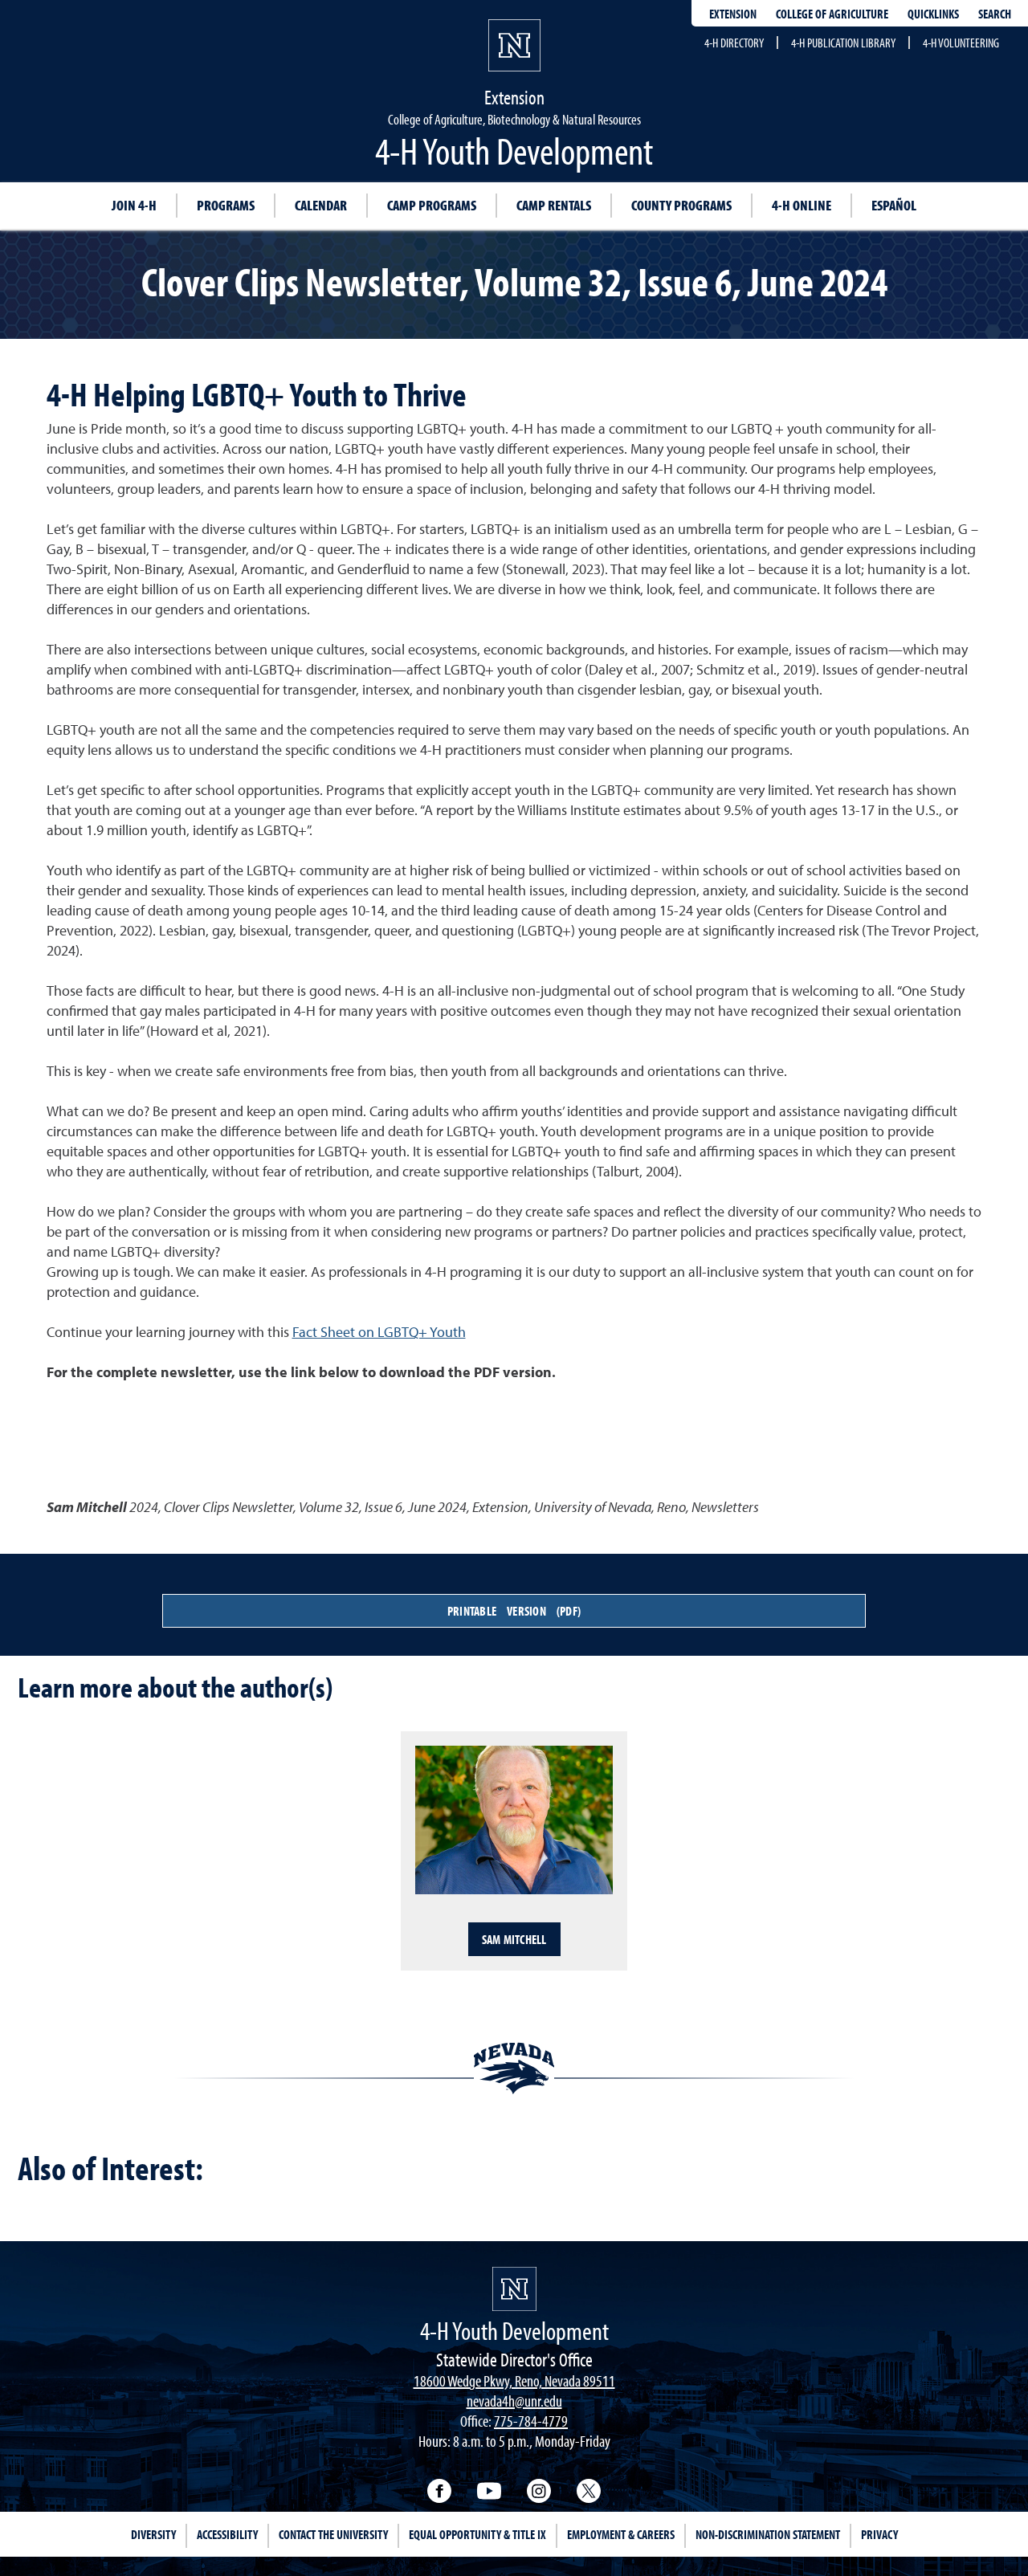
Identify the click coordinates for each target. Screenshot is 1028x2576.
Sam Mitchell (514, 1939)
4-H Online (802, 205)
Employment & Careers (621, 2534)
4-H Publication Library (843, 43)
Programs (226, 205)
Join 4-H (134, 205)
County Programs (681, 205)
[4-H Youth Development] (514, 2289)
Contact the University (333, 2534)
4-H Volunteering (961, 43)
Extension (733, 14)
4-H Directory (734, 43)
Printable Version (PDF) (514, 1611)
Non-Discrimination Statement (768, 2534)
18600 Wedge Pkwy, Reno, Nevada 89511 (514, 2380)
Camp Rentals (554, 205)
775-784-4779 (531, 2421)
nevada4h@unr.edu (514, 2401)
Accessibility (227, 2534)
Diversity (153, 2534)
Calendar (321, 205)
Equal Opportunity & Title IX (477, 2534)
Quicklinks (933, 14)
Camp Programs (432, 205)
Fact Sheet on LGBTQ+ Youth (379, 1332)
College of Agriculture (832, 14)
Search (995, 14)
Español (894, 205)
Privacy (879, 2534)
